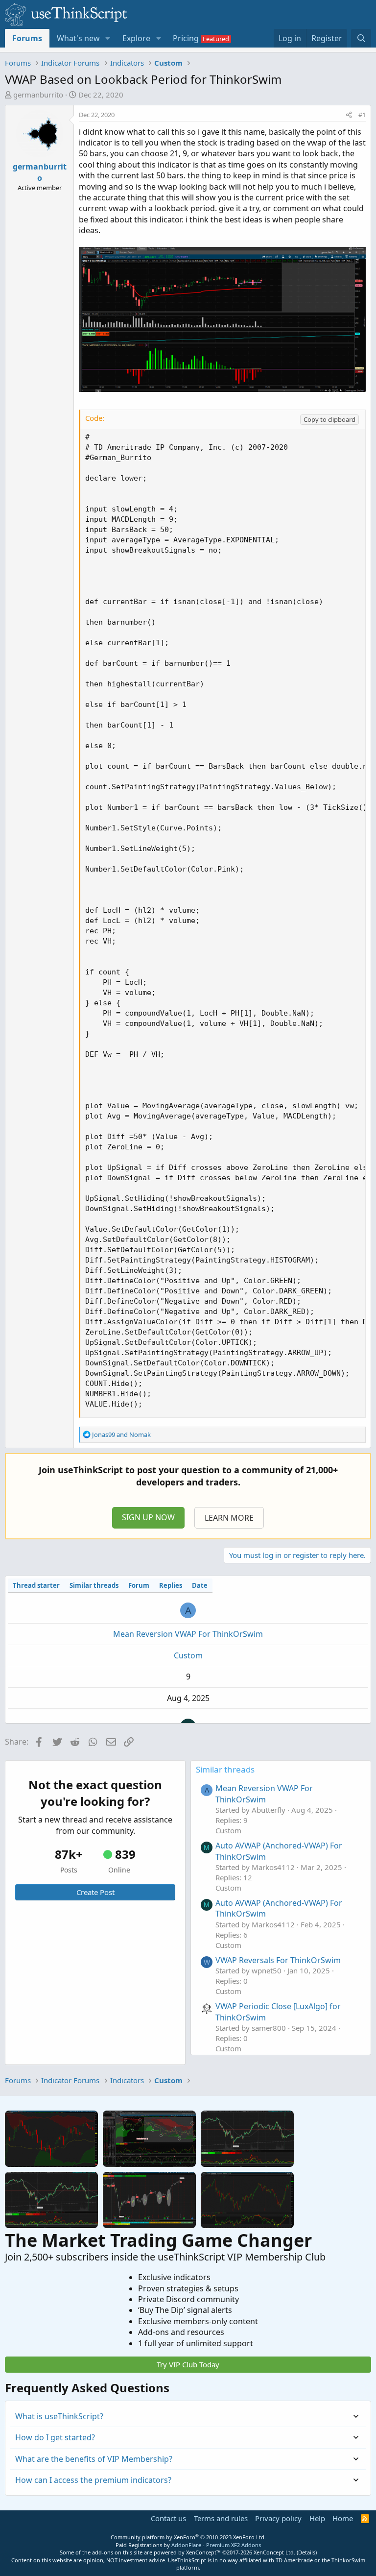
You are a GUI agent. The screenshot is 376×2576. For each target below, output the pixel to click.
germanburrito (38, 95)
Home (343, 2518)
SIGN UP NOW (148, 1517)
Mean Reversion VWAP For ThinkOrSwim (188, 1634)
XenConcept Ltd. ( (276, 2552)
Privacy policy (278, 2518)
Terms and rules (221, 2518)
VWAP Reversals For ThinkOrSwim (278, 1960)
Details (307, 2552)
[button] (108, 38)
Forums (27, 38)
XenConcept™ (203, 2552)
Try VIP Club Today (188, 2364)
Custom (188, 1655)
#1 (362, 115)
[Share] (349, 115)
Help (317, 2518)
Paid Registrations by (188, 2545)
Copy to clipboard (329, 419)
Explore (136, 38)
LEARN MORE (229, 1518)
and (121, 1434)
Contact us (168, 2518)
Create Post (95, 1892)
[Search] (361, 38)
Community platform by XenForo (188, 2537)
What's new (78, 38)
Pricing (186, 38)
